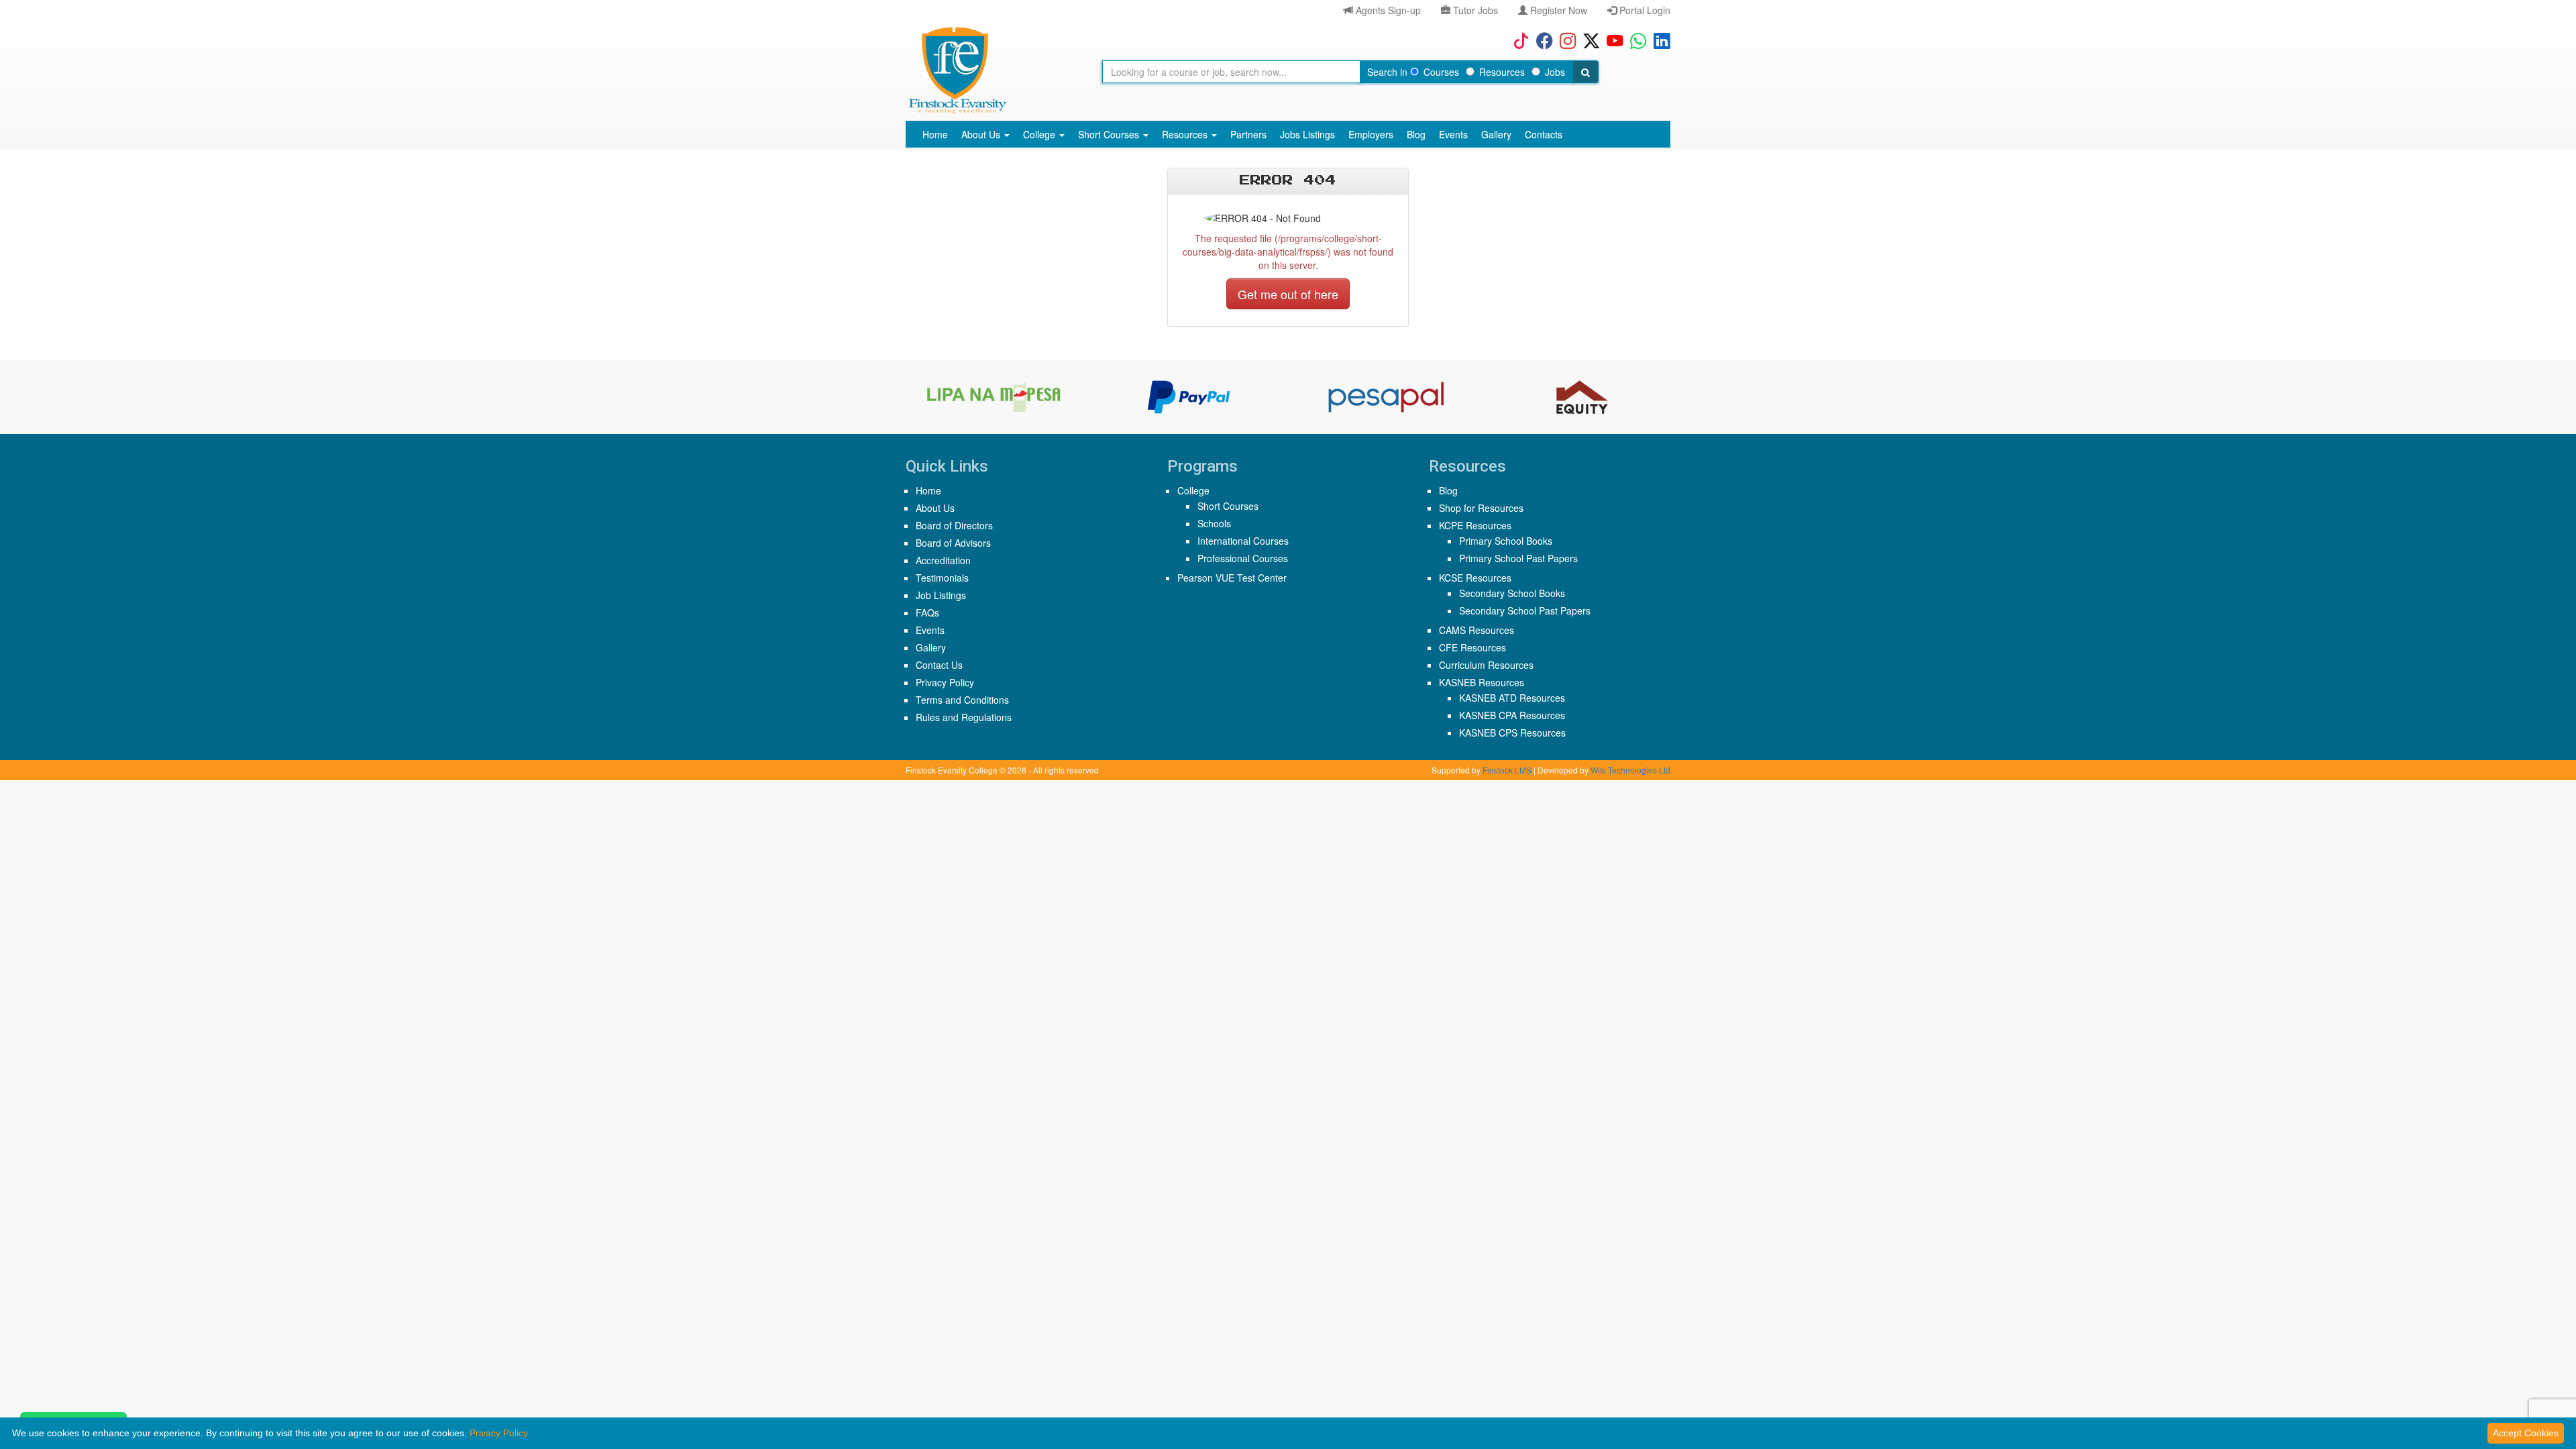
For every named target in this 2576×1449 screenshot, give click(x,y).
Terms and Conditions (962, 700)
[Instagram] (1565, 40)
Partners (1248, 134)
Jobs (1555, 72)
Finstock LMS (1507, 770)
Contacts (1544, 134)
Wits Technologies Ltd (1630, 770)
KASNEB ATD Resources (1512, 698)
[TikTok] (1518, 40)
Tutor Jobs (1474, 10)
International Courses (1243, 541)
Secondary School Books (1512, 593)
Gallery (1496, 134)
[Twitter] (1588, 40)
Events (1453, 134)
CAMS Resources (1477, 630)
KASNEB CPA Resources (1512, 715)
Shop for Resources (1481, 508)
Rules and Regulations (964, 717)
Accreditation (943, 560)
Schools (1214, 523)
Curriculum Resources (1486, 665)
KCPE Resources (1475, 525)
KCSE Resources (1475, 578)
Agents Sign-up (1387, 10)
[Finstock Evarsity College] (957, 70)
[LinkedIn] (1659, 40)
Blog (1416, 134)
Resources (1502, 72)
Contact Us (939, 665)
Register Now (1557, 10)
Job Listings (941, 595)
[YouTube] (1612, 40)
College (1040, 134)
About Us (982, 134)
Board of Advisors (953, 543)
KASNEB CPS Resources (1512, 733)
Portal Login (1644, 10)
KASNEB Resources (1482, 682)
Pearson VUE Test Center (1232, 578)
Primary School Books (1506, 541)
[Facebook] (1541, 40)
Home (935, 134)
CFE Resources (1472, 647)
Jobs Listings (1307, 134)
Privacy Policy (945, 682)
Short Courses (1110, 134)
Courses (1441, 72)
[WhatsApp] (1635, 40)
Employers (1371, 134)
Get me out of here (1288, 294)
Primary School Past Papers (1518, 558)
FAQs (927, 612)
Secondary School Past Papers (1525, 610)
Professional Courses (1243, 558)
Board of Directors (954, 525)
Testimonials (942, 578)
